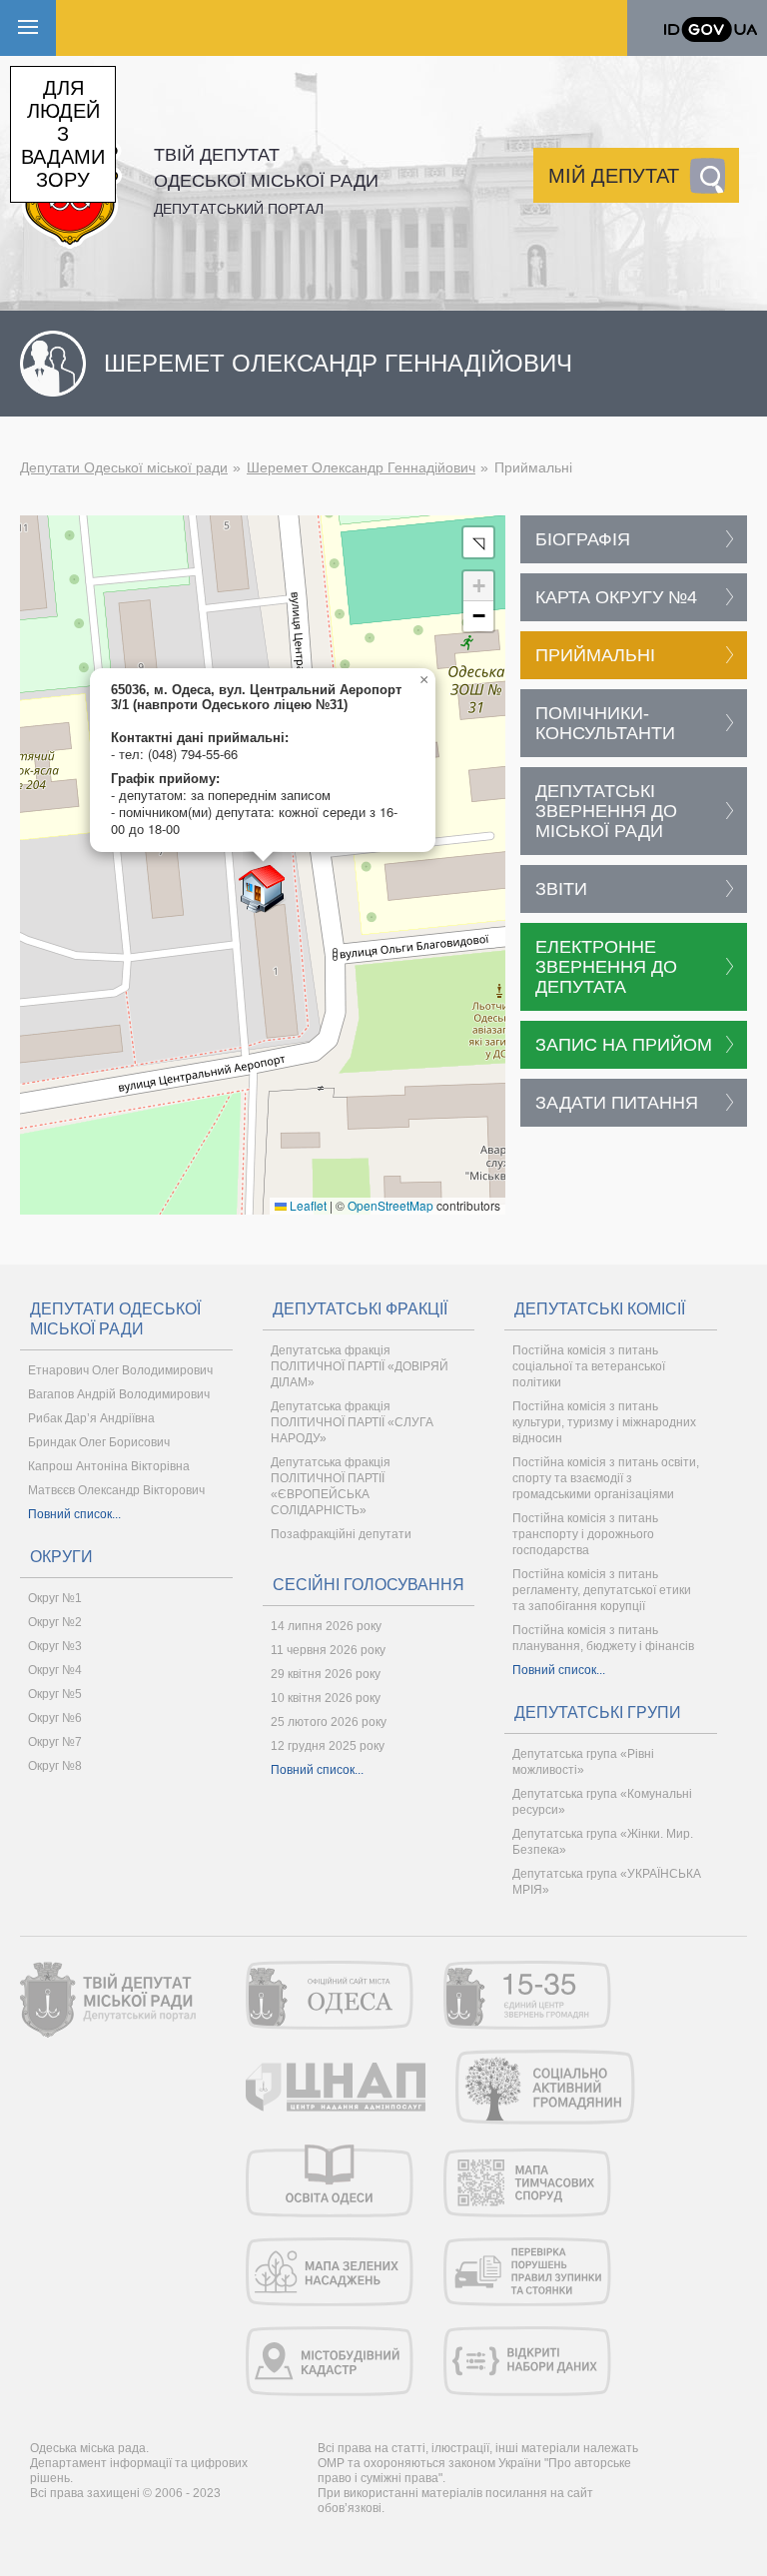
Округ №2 (55, 1622)
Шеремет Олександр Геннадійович (361, 467)
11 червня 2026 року (328, 1650)
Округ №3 (55, 1646)
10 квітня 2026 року (326, 1698)
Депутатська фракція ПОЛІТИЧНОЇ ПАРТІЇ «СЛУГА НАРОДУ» (352, 1422)
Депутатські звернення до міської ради (606, 811)
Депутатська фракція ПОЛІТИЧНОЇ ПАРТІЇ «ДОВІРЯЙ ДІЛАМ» (360, 1366)
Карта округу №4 (616, 597)
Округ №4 (55, 1670)
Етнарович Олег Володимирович (120, 1370)
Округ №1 (55, 1598)
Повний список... (74, 1514)
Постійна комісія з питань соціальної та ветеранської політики (589, 1366)
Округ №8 (55, 1766)
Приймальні (595, 655)
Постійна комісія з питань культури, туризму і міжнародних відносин (604, 1422)
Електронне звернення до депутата (606, 967)
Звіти (561, 889)
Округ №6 (55, 1718)
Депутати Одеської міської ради (124, 467)
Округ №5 (55, 1694)
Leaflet (307, 1205)
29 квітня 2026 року (326, 1674)
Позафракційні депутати (341, 1534)
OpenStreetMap (390, 1205)
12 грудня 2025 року (328, 1746)
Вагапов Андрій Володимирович (119, 1394)
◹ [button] (478, 542)
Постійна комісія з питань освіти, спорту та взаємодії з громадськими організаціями (606, 1478)
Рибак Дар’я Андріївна (91, 1418)
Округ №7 (55, 1742)
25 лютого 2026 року (329, 1722)
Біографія (583, 539)
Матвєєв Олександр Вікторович (116, 1490)
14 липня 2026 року (326, 1626)
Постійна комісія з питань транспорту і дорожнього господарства (585, 1534)
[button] (263, 889)
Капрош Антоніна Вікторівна (109, 1466)
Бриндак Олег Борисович (99, 1442)
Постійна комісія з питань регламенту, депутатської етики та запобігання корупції (602, 1590)
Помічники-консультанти (605, 723)
